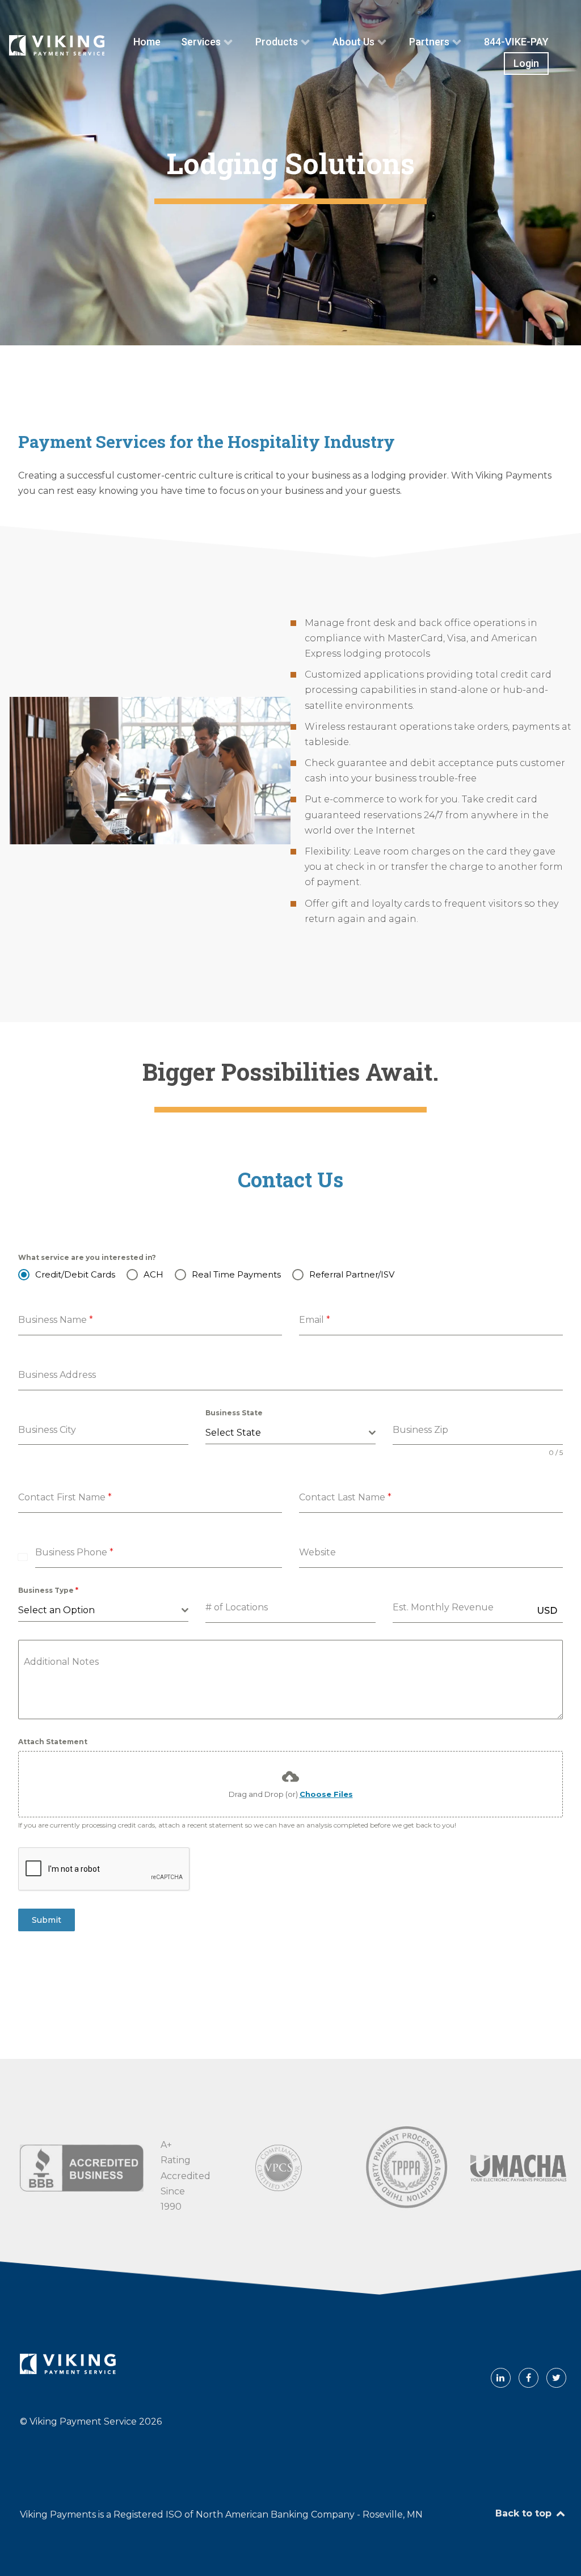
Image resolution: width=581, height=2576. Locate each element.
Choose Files (326, 1794)
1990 (171, 2207)
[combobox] (290, 1433)
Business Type (48, 1590)
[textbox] (287, 1433)
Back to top (525, 2513)
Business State (234, 1413)
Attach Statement (53, 1742)
